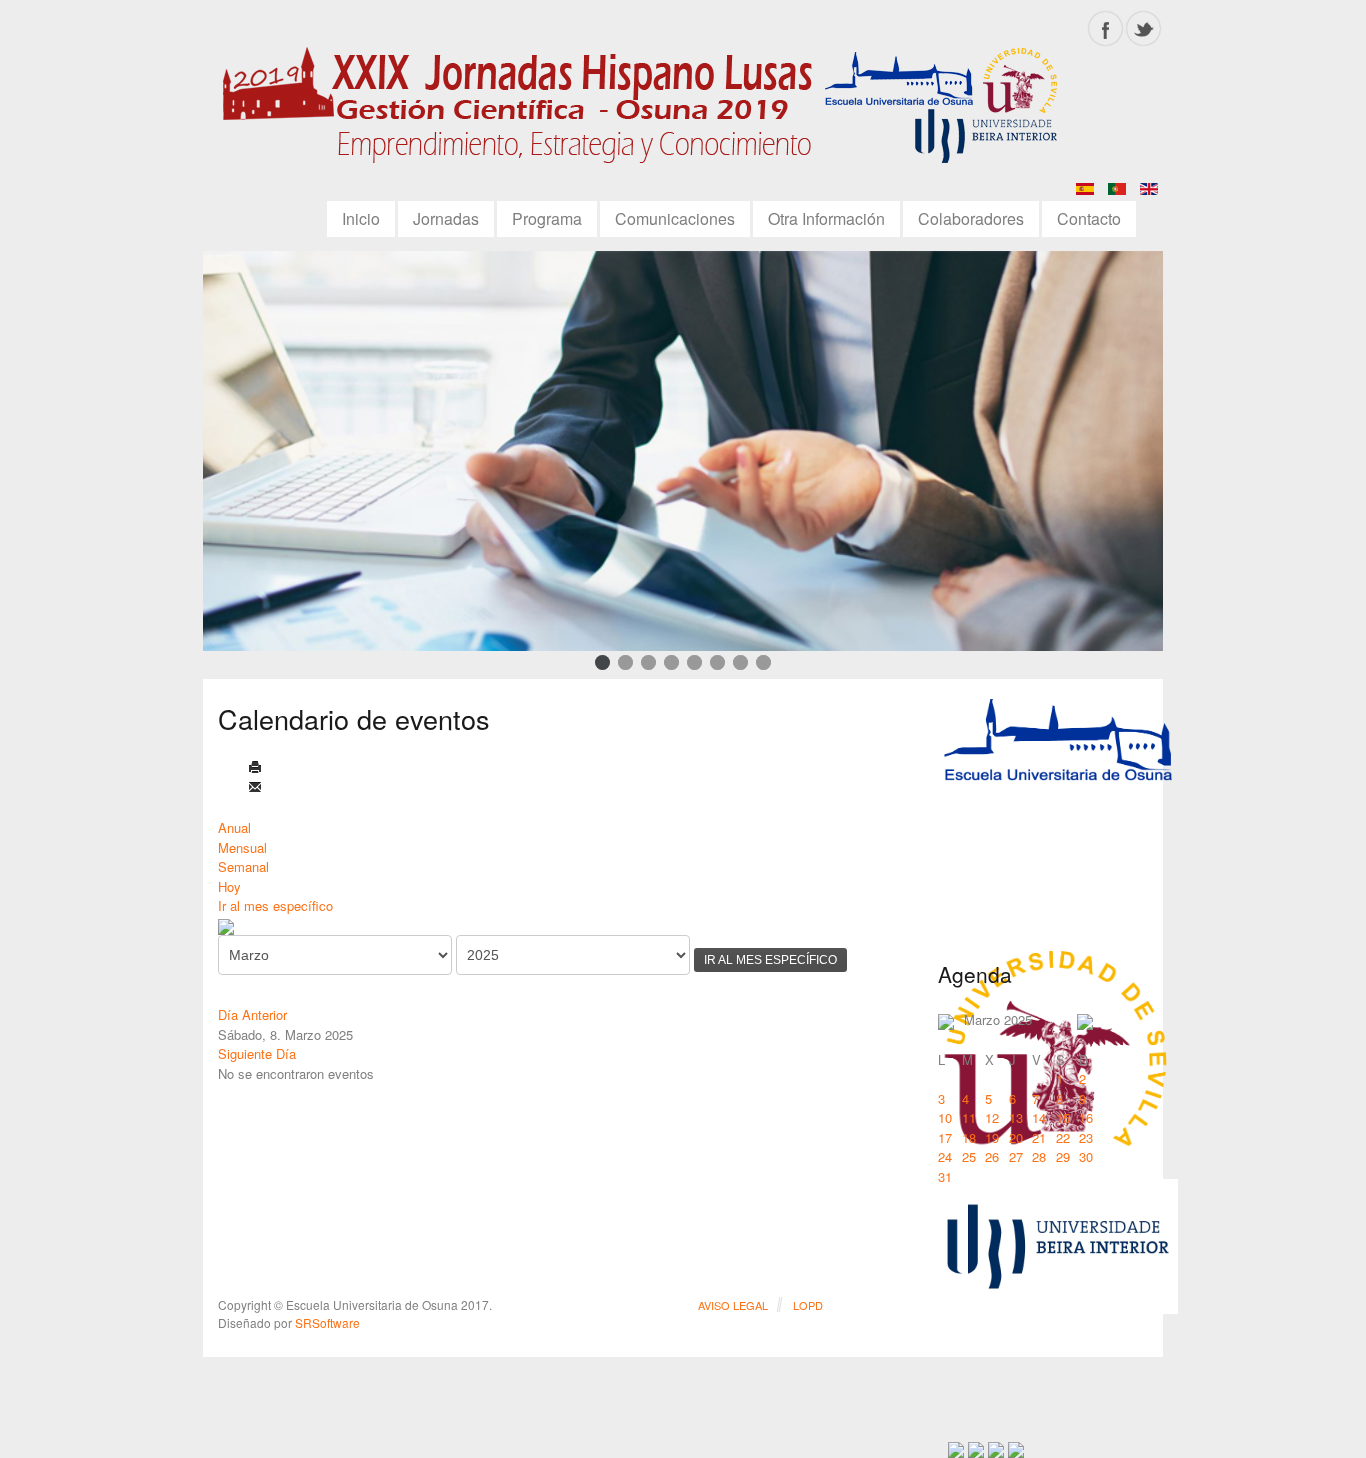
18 (969, 1137)
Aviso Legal (733, 1305)
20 (1016, 1137)
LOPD (808, 1305)
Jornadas (446, 218)
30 (1086, 1156)
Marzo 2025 (998, 1019)
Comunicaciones (675, 218)
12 (992, 1117)
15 (1063, 1117)
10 (945, 1117)
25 (969, 1156)
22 (1063, 1137)
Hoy (229, 886)
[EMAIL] (255, 788)
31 (945, 1176)
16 (1086, 1117)
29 (1063, 1156)
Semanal (243, 866)
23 (1086, 1137)
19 (992, 1137)
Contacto (1089, 218)
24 (945, 1156)
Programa (547, 218)
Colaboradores (971, 218)
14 (1039, 1117)
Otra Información (826, 218)
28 (1039, 1156)
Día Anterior (252, 1014)
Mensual (242, 847)
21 (1039, 1137)
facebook (1105, 28)
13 (1016, 1117)
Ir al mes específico (275, 905)
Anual (234, 827)
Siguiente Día (257, 1053)
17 (945, 1137)
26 (992, 1156)
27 (1016, 1156)
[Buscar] (226, 925)
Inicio (361, 218)
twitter (1143, 28)
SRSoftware (327, 1322)
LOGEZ (648, 112)
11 (969, 1117)
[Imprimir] (255, 768)
